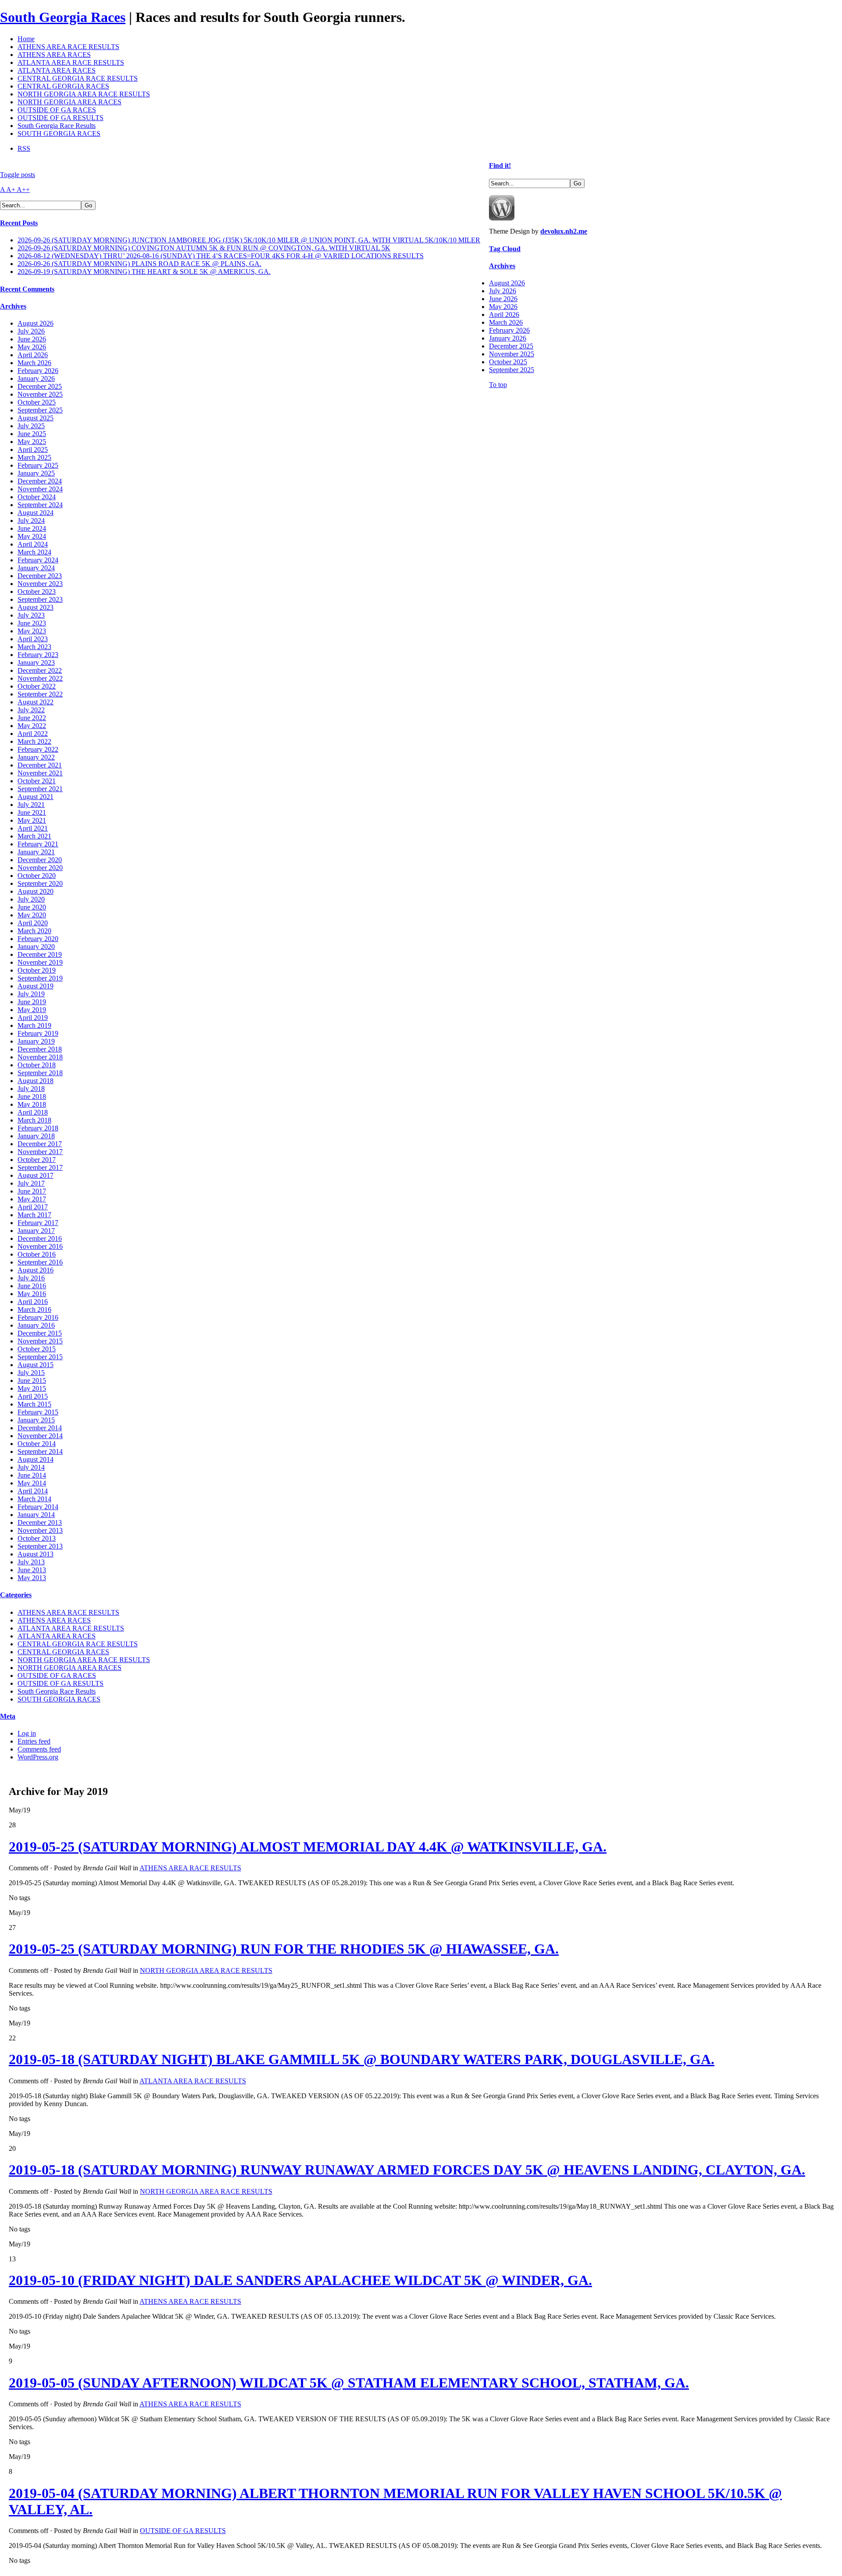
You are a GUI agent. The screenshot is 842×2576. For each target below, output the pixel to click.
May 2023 (32, 631)
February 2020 (38, 939)
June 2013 (32, 1570)
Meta (8, 1716)
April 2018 (33, 1112)
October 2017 (37, 1160)
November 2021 (40, 773)
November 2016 (40, 1246)
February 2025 (38, 465)
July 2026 (31, 331)
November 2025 (40, 394)
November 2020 (40, 868)
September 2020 (40, 883)
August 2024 (36, 513)
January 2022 (36, 757)
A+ (11, 190)
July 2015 (31, 1373)
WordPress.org (38, 1757)
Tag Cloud (505, 249)
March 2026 (34, 363)
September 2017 (40, 1167)
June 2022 (32, 718)
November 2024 (40, 489)
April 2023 (33, 639)
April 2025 (33, 449)
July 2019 (31, 994)
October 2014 (37, 1444)
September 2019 (40, 978)
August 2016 (36, 1270)
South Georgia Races (63, 17)
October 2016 (37, 1254)
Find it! (500, 165)
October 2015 (37, 1349)
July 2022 (31, 710)
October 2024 (37, 497)
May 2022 (32, 726)
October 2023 (37, 592)
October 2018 (37, 1065)
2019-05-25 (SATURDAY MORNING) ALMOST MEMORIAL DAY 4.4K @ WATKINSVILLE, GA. (308, 1847)
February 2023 (38, 655)
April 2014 (33, 1491)
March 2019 (34, 1025)
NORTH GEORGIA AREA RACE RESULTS (84, 94)
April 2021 (33, 828)
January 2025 (36, 473)
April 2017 (33, 1207)
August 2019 (36, 986)
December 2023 (40, 576)
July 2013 (31, 1562)
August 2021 (36, 797)
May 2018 (32, 1104)
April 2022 (33, 734)
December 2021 (40, 765)
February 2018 (38, 1128)
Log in (27, 1733)
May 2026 (32, 347)
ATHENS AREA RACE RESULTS (68, 47)
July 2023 (31, 615)
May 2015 (32, 1388)
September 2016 (40, 1262)
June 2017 (32, 1191)
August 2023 (36, 607)
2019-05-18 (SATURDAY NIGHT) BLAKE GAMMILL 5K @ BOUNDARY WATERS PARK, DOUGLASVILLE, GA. (362, 2059)
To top (498, 385)
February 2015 (38, 1412)
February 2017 (38, 1223)
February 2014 (38, 1507)
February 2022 (38, 749)
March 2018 (34, 1120)
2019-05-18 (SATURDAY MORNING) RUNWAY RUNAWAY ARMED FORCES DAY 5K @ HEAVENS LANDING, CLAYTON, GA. (407, 2170)
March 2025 (34, 457)
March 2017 (34, 1215)
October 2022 (37, 686)
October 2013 (37, 1538)
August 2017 (36, 1175)
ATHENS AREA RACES (54, 55)
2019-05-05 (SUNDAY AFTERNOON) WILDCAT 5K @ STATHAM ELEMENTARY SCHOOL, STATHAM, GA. (349, 2383)
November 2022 (40, 678)
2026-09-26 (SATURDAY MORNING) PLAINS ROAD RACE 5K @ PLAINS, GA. (139, 264)
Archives (13, 306)
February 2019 (38, 1033)
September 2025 (40, 410)
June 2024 (32, 528)
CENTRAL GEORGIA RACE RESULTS (78, 78)
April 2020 (33, 923)
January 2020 (36, 947)
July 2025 (31, 426)
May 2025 (32, 442)
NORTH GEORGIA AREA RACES (70, 102)
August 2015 (36, 1365)
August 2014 (36, 1459)
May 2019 (32, 1010)
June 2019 (32, 1002)
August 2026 (36, 323)
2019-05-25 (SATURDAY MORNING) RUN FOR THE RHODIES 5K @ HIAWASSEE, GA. (284, 1949)
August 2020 (36, 891)
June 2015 (32, 1380)
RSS (24, 148)
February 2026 (38, 371)
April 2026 (33, 355)
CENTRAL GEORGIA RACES (63, 86)
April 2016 (33, 1302)
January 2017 (36, 1231)
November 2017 (40, 1152)
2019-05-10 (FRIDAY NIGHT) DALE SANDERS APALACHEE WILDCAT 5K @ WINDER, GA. (300, 2280)
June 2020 (32, 907)
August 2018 (36, 1081)
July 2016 (31, 1278)
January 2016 (36, 1325)
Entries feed (34, 1741)
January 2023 (36, 663)
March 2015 (34, 1404)
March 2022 (34, 741)
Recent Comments (27, 289)
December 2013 (40, 1523)
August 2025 (36, 418)
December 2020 (40, 860)
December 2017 (40, 1144)
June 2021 (32, 812)
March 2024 (34, 552)
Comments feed (39, 1749)
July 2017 (31, 1183)
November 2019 (40, 962)
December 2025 (40, 386)
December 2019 (40, 954)
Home (26, 39)
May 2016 (32, 1294)
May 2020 (32, 915)
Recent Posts (19, 223)
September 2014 (40, 1451)
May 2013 (32, 1578)
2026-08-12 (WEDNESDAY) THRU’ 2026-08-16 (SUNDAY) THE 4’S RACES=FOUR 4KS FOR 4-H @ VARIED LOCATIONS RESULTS (221, 256)
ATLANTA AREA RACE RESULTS (71, 62)
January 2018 (36, 1136)
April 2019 (33, 1018)
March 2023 (34, 647)
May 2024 (32, 536)
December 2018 (40, 1049)
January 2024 (36, 568)
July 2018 (31, 1089)
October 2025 (37, 402)
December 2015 (40, 1333)
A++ (23, 190)
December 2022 (40, 670)
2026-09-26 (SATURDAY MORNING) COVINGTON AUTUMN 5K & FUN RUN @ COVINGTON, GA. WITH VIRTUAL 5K (204, 248)
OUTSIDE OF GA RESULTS (61, 118)
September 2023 (40, 599)
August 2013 (36, 1554)
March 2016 (34, 1309)
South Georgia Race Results (57, 126)
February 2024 (38, 560)
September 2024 (40, 505)
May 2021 (32, 820)
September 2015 (40, 1357)
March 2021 (34, 836)
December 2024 (40, 481)
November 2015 (40, 1341)
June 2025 (32, 434)
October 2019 (37, 970)
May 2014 (32, 1483)
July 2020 (31, 899)
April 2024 (33, 544)
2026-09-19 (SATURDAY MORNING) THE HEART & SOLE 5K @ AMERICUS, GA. (144, 272)
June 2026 (32, 339)
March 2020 (34, 931)
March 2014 (34, 1499)
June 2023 (32, 623)
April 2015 (33, 1396)
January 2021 (36, 852)
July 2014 (31, 1467)
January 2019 (36, 1041)
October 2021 (37, 781)
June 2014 (32, 1475)
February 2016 (38, 1317)
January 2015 (36, 1420)
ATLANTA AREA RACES (57, 70)
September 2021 (40, 789)
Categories (16, 1595)
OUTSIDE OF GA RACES (57, 110)
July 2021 (31, 805)
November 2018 (40, 1057)
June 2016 (32, 1286)
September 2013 (40, 1546)
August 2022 (36, 702)
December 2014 (40, 1428)
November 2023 (40, 584)
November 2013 (40, 1530)
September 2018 (40, 1073)
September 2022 (40, 694)
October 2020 (37, 876)
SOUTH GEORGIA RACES (59, 133)
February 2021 (38, 844)
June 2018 (32, 1096)
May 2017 (32, 1199)
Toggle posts (18, 175)
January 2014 (36, 1515)
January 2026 (36, 378)
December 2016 (40, 1238)
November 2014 (40, 1436)
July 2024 (31, 521)
